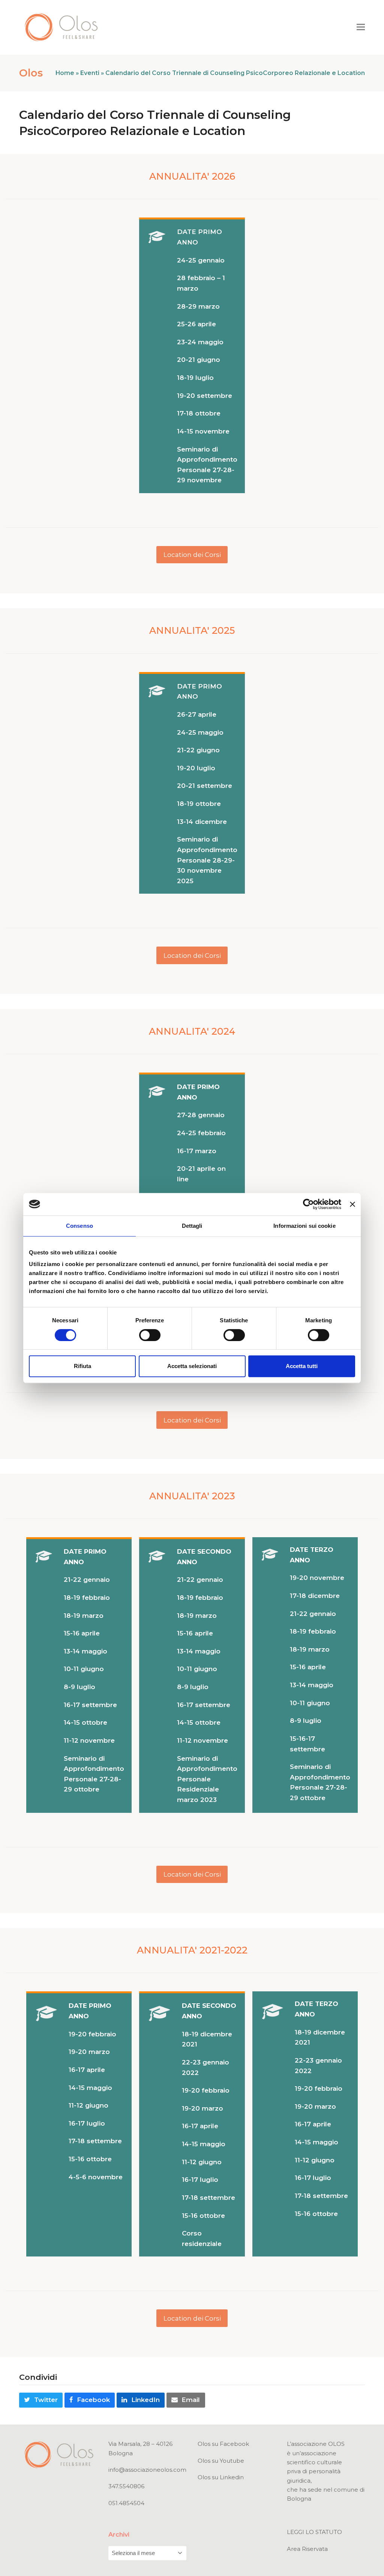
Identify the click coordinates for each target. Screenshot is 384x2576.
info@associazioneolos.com (147, 2470)
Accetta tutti (302, 1366)
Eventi (90, 73)
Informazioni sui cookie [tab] (304, 1226)
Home (65, 73)
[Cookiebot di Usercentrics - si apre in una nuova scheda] (308, 1204)
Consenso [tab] (79, 1226)
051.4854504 (126, 2503)
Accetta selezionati (192, 1366)
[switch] (150, 1335)
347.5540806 (126, 2486)
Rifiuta (82, 1366)
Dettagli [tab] (192, 1226)
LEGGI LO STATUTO (314, 2532)
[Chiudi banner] (352, 1204)
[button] (361, 27)
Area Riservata (307, 2549)
